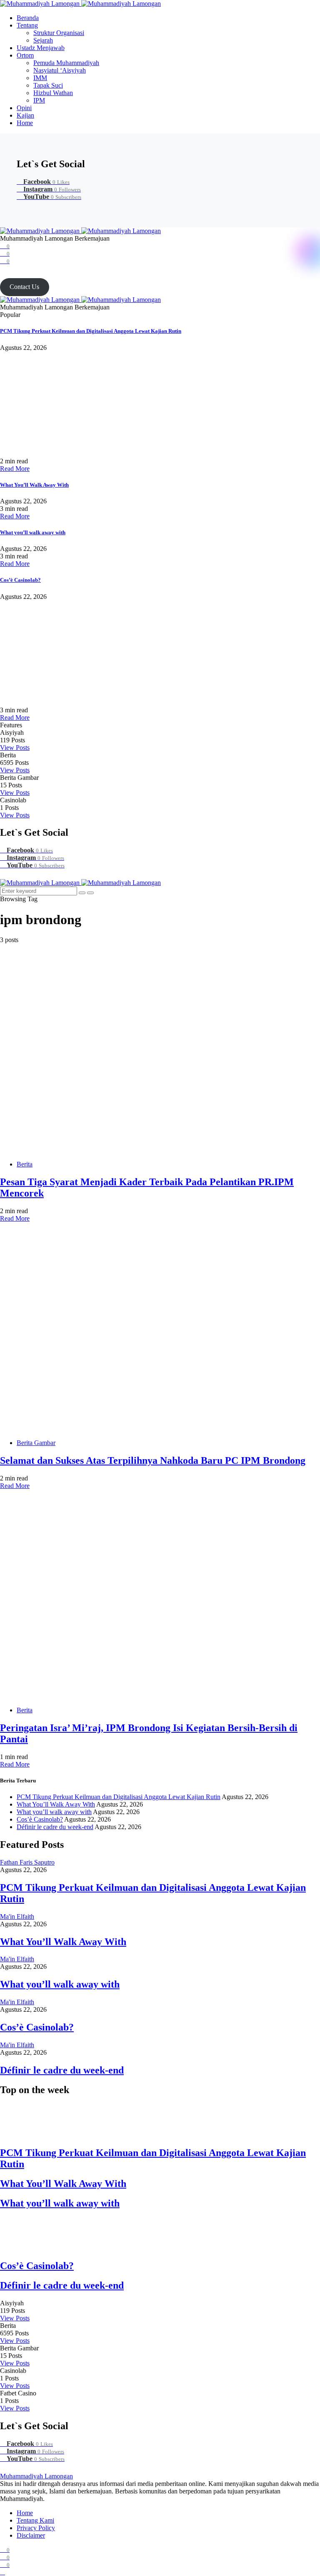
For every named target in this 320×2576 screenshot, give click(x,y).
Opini (24, 108)
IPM (39, 100)
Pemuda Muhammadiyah (66, 63)
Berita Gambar (36, 1443)
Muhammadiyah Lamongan (36, 2476)
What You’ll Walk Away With (34, 485)
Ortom (25, 55)
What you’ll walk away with (33, 532)
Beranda (28, 18)
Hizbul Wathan (53, 93)
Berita (25, 1164)
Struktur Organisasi (59, 33)
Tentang (27, 25)
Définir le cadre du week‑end (55, 1827)
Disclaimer (31, 2535)
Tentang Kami (35, 2520)
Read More (15, 469)
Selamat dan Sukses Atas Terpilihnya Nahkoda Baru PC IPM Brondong (153, 1460)
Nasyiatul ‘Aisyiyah (60, 70)
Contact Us (24, 287)
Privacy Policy (36, 2528)
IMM (40, 78)
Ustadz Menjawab (41, 48)
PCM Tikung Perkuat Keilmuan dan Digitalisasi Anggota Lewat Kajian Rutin (91, 331)
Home (25, 123)
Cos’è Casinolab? (20, 580)
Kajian (25, 115)
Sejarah (43, 40)
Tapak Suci (48, 85)
